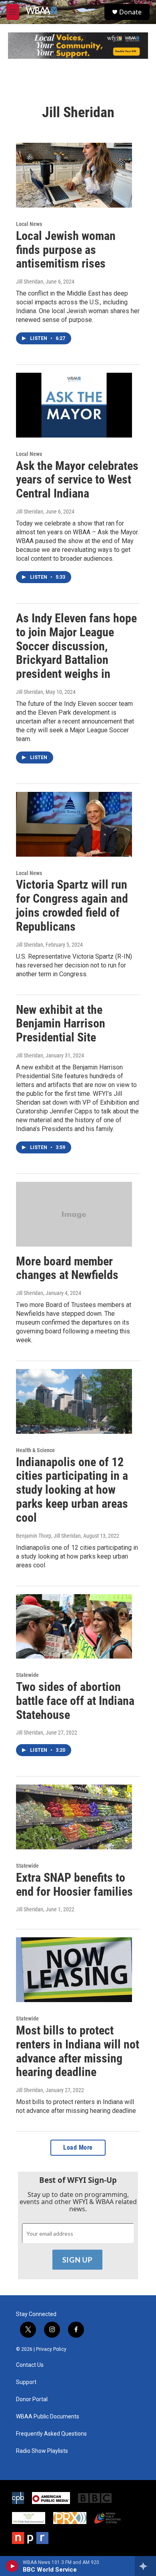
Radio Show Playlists (42, 2451)
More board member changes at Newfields (67, 1268)
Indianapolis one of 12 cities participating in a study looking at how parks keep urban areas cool (72, 1490)
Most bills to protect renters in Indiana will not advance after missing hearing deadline (78, 2051)
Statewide (27, 1675)
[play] (12, 2566)
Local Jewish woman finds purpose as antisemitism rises (66, 250)
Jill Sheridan (30, 282)
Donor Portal (32, 2399)
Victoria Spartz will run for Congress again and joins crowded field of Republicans (72, 905)
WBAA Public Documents (48, 2417)
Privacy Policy (51, 2349)
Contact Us (30, 2365)
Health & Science (35, 1450)
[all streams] (145, 2566)
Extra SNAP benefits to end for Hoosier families (74, 1885)
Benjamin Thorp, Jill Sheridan (48, 1536)
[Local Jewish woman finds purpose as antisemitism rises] (74, 175)
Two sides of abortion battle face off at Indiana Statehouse (75, 1701)
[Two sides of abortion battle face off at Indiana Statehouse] (74, 1627)
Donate (130, 12)
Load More (78, 2147)
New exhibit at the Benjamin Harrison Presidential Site (61, 1024)
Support (26, 2382)
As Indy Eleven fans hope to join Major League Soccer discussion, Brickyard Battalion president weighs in (76, 646)
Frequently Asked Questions (51, 2434)
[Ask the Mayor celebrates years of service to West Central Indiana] (74, 405)
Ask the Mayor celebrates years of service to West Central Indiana (77, 480)
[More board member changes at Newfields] (74, 1214)
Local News (29, 224)
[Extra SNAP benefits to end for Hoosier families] (74, 1817)
